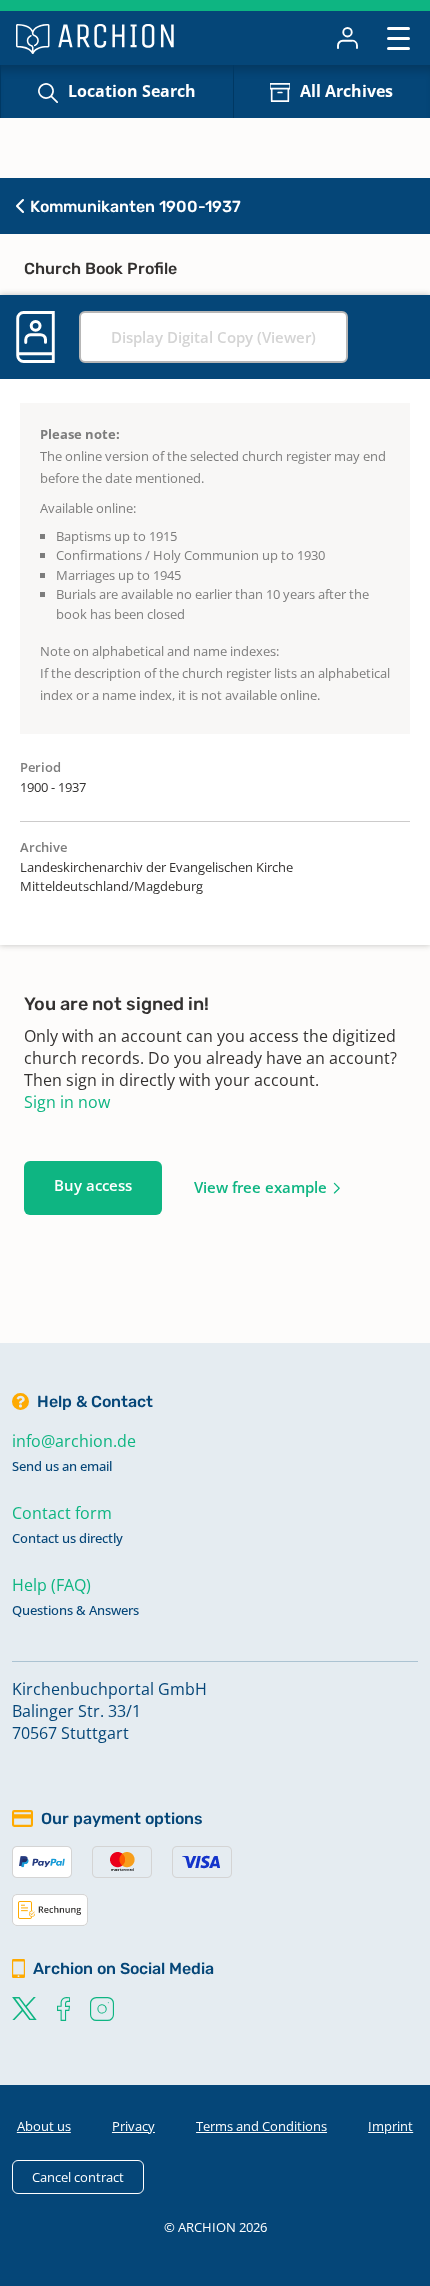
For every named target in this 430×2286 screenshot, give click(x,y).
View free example (260, 1187)
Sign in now (67, 1102)
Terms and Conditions (261, 2126)
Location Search (132, 91)
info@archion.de (74, 1441)
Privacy (133, 2126)
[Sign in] (347, 38)
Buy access (93, 1185)
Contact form (62, 1513)
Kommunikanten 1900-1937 (133, 206)
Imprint (390, 2126)
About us (44, 2126)
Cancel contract (78, 2177)
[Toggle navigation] (398, 37)
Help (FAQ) (51, 1585)
